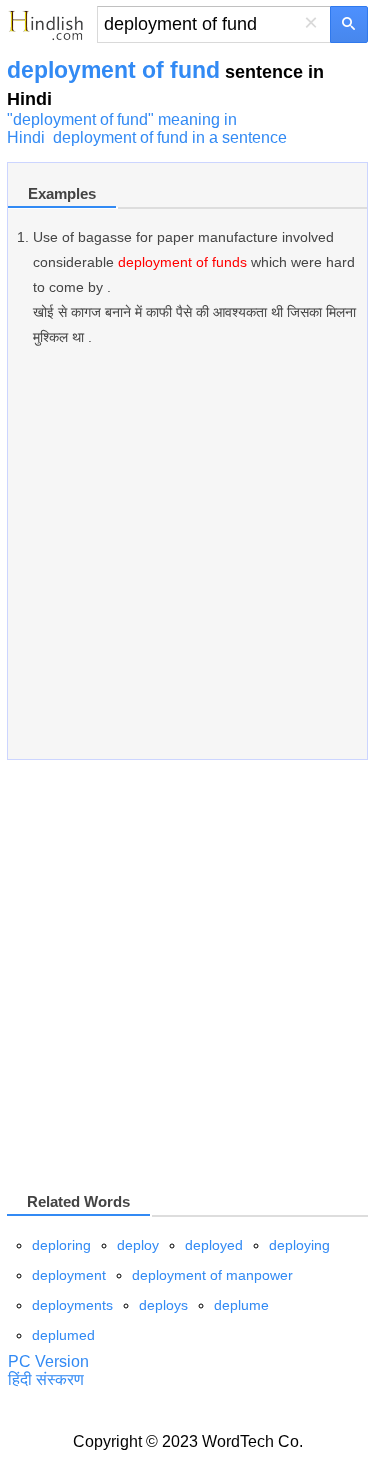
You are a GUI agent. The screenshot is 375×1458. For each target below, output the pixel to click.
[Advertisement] (187, 563)
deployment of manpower (212, 1275)
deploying (299, 1245)
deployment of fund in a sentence (170, 137)
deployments (72, 1305)
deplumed (63, 1335)
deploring (61, 1245)
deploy (138, 1245)
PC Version (48, 1361)
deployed (214, 1245)
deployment (69, 1275)
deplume (241, 1305)
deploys (163, 1305)
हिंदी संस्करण (46, 1379)
